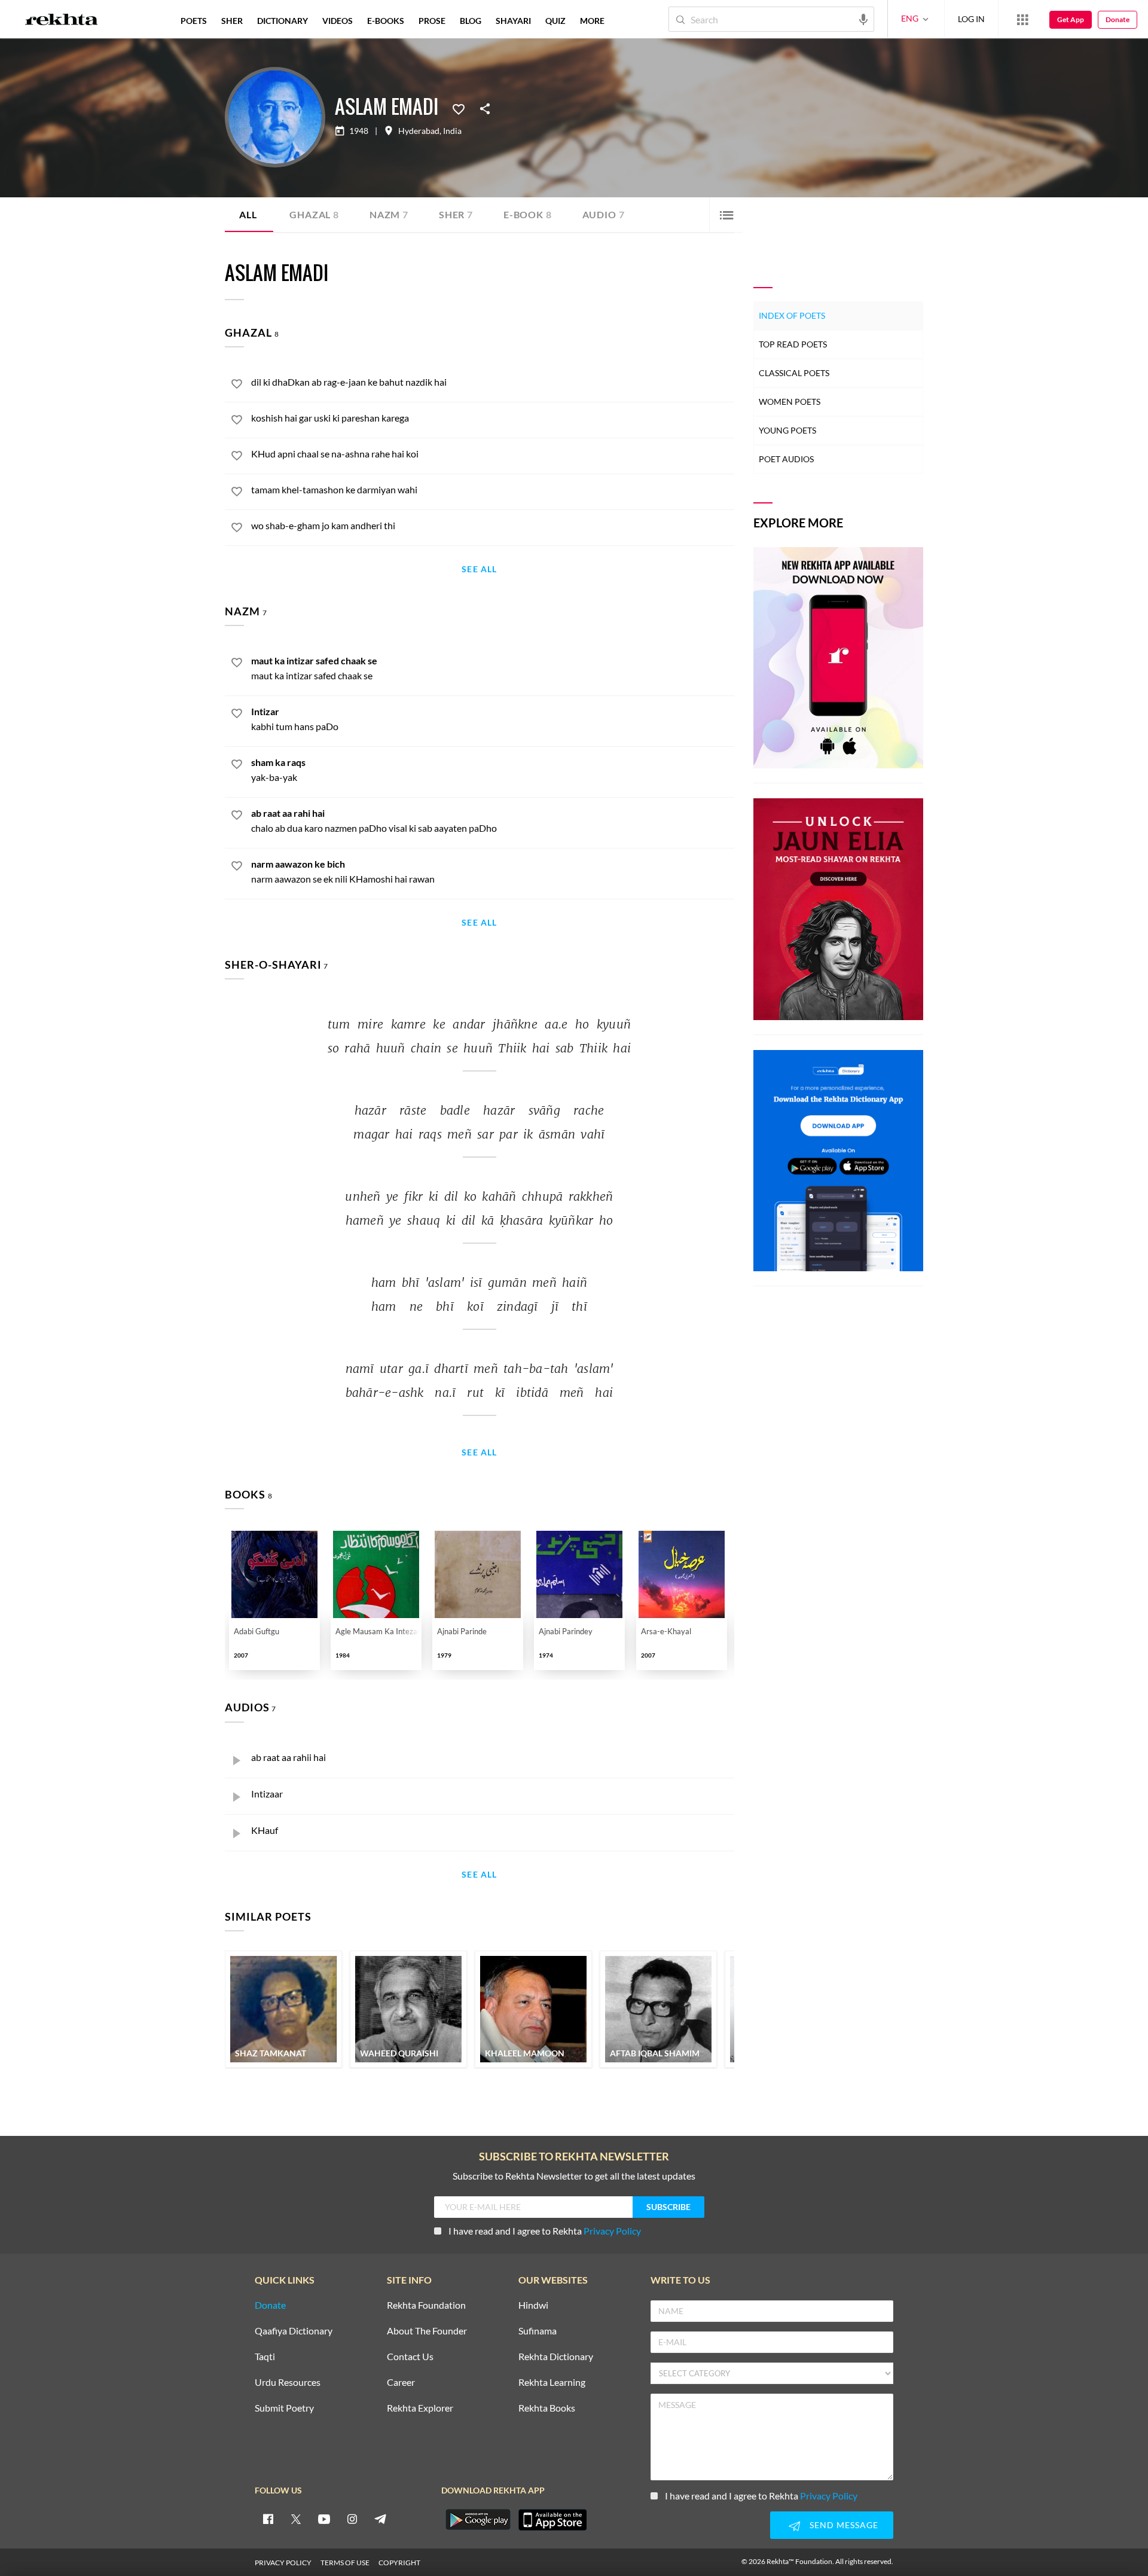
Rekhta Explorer (420, 2408)
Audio (604, 214)
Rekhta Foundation (426, 2305)
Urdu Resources (288, 2383)
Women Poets (790, 402)
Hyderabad (419, 131)
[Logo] (62, 21)
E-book (528, 214)
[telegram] (380, 2519)
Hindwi (533, 2305)
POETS (194, 21)
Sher (456, 214)
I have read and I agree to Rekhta (545, 2231)
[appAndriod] (478, 2520)
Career (401, 2383)
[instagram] (352, 2519)
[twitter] (296, 2519)
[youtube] (324, 2519)
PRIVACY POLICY (283, 2563)
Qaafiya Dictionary (294, 2331)
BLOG (471, 21)
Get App (1071, 19)
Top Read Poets (793, 344)
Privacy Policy (612, 2231)
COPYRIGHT (399, 2563)
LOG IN (971, 19)
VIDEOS (338, 21)
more (592, 21)
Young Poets (787, 430)
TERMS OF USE (345, 2563)
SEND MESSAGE (844, 2525)
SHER (232, 21)
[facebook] (268, 2519)
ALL (248, 214)
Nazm (389, 214)
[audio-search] (863, 19)
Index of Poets (792, 315)
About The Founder (427, 2331)
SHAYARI (513, 21)
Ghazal (314, 214)
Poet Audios (786, 459)
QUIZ (555, 21)
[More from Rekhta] (1022, 19)
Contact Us (410, 2357)
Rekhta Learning (552, 2383)
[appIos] (552, 2520)
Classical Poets (794, 373)
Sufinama (538, 2331)
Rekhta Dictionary (556, 2357)
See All (479, 570)
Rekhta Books (547, 2408)
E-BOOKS (386, 21)
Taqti (265, 2357)
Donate (1118, 19)
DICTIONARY (283, 21)
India (452, 131)
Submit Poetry (284, 2408)
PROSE (432, 21)
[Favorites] (459, 108)
